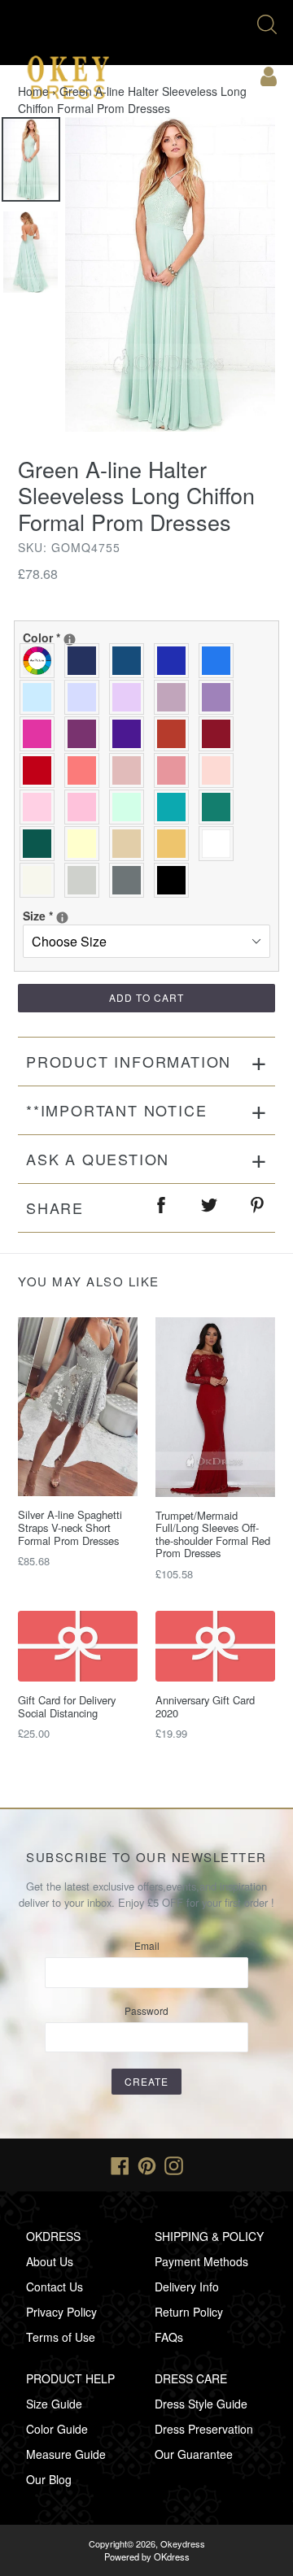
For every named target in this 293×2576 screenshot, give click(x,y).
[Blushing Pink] (41, 807)
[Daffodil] (86, 844)
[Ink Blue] (131, 661)
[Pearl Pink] (220, 770)
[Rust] (175, 734)
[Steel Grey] (131, 880)
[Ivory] (41, 880)
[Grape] (86, 734)
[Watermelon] (86, 770)
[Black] (175, 880)
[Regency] (131, 734)
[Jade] (175, 807)
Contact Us (55, 2287)
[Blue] (220, 661)
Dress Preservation (204, 2429)
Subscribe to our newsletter (146, 1857)
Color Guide (57, 2429)
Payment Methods (201, 2261)
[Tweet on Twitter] (210, 1208)
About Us (50, 2261)
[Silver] (86, 880)
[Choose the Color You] (70, 640)
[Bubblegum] (175, 770)
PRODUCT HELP (70, 2378)
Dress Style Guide (201, 2404)
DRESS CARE (191, 2378)
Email (147, 1945)
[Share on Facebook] (162, 1208)
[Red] (41, 770)
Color (109, 637)
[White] (220, 844)
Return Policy (189, 2312)
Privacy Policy (61, 2312)
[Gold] (175, 844)
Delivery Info (187, 2287)
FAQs (169, 2337)
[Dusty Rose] (131, 770)
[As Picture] (41, 661)
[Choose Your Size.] (62, 918)
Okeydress (183, 2543)
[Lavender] (86, 697)
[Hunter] (220, 807)
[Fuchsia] (41, 734)
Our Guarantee (194, 2454)
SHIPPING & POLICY (209, 2236)
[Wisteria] (175, 697)
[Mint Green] (131, 807)
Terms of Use (61, 2337)
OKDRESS (53, 2236)
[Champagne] (131, 844)
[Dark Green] (41, 844)
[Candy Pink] (86, 807)
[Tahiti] (220, 697)
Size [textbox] (81, 916)
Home (33, 91)
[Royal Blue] (175, 661)
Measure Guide (66, 2454)
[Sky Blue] (41, 697)
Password (146, 2010)
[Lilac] (131, 697)
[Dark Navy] (86, 661)
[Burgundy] (220, 734)
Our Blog (49, 2479)
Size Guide (54, 2404)
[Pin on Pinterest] (258, 1208)
